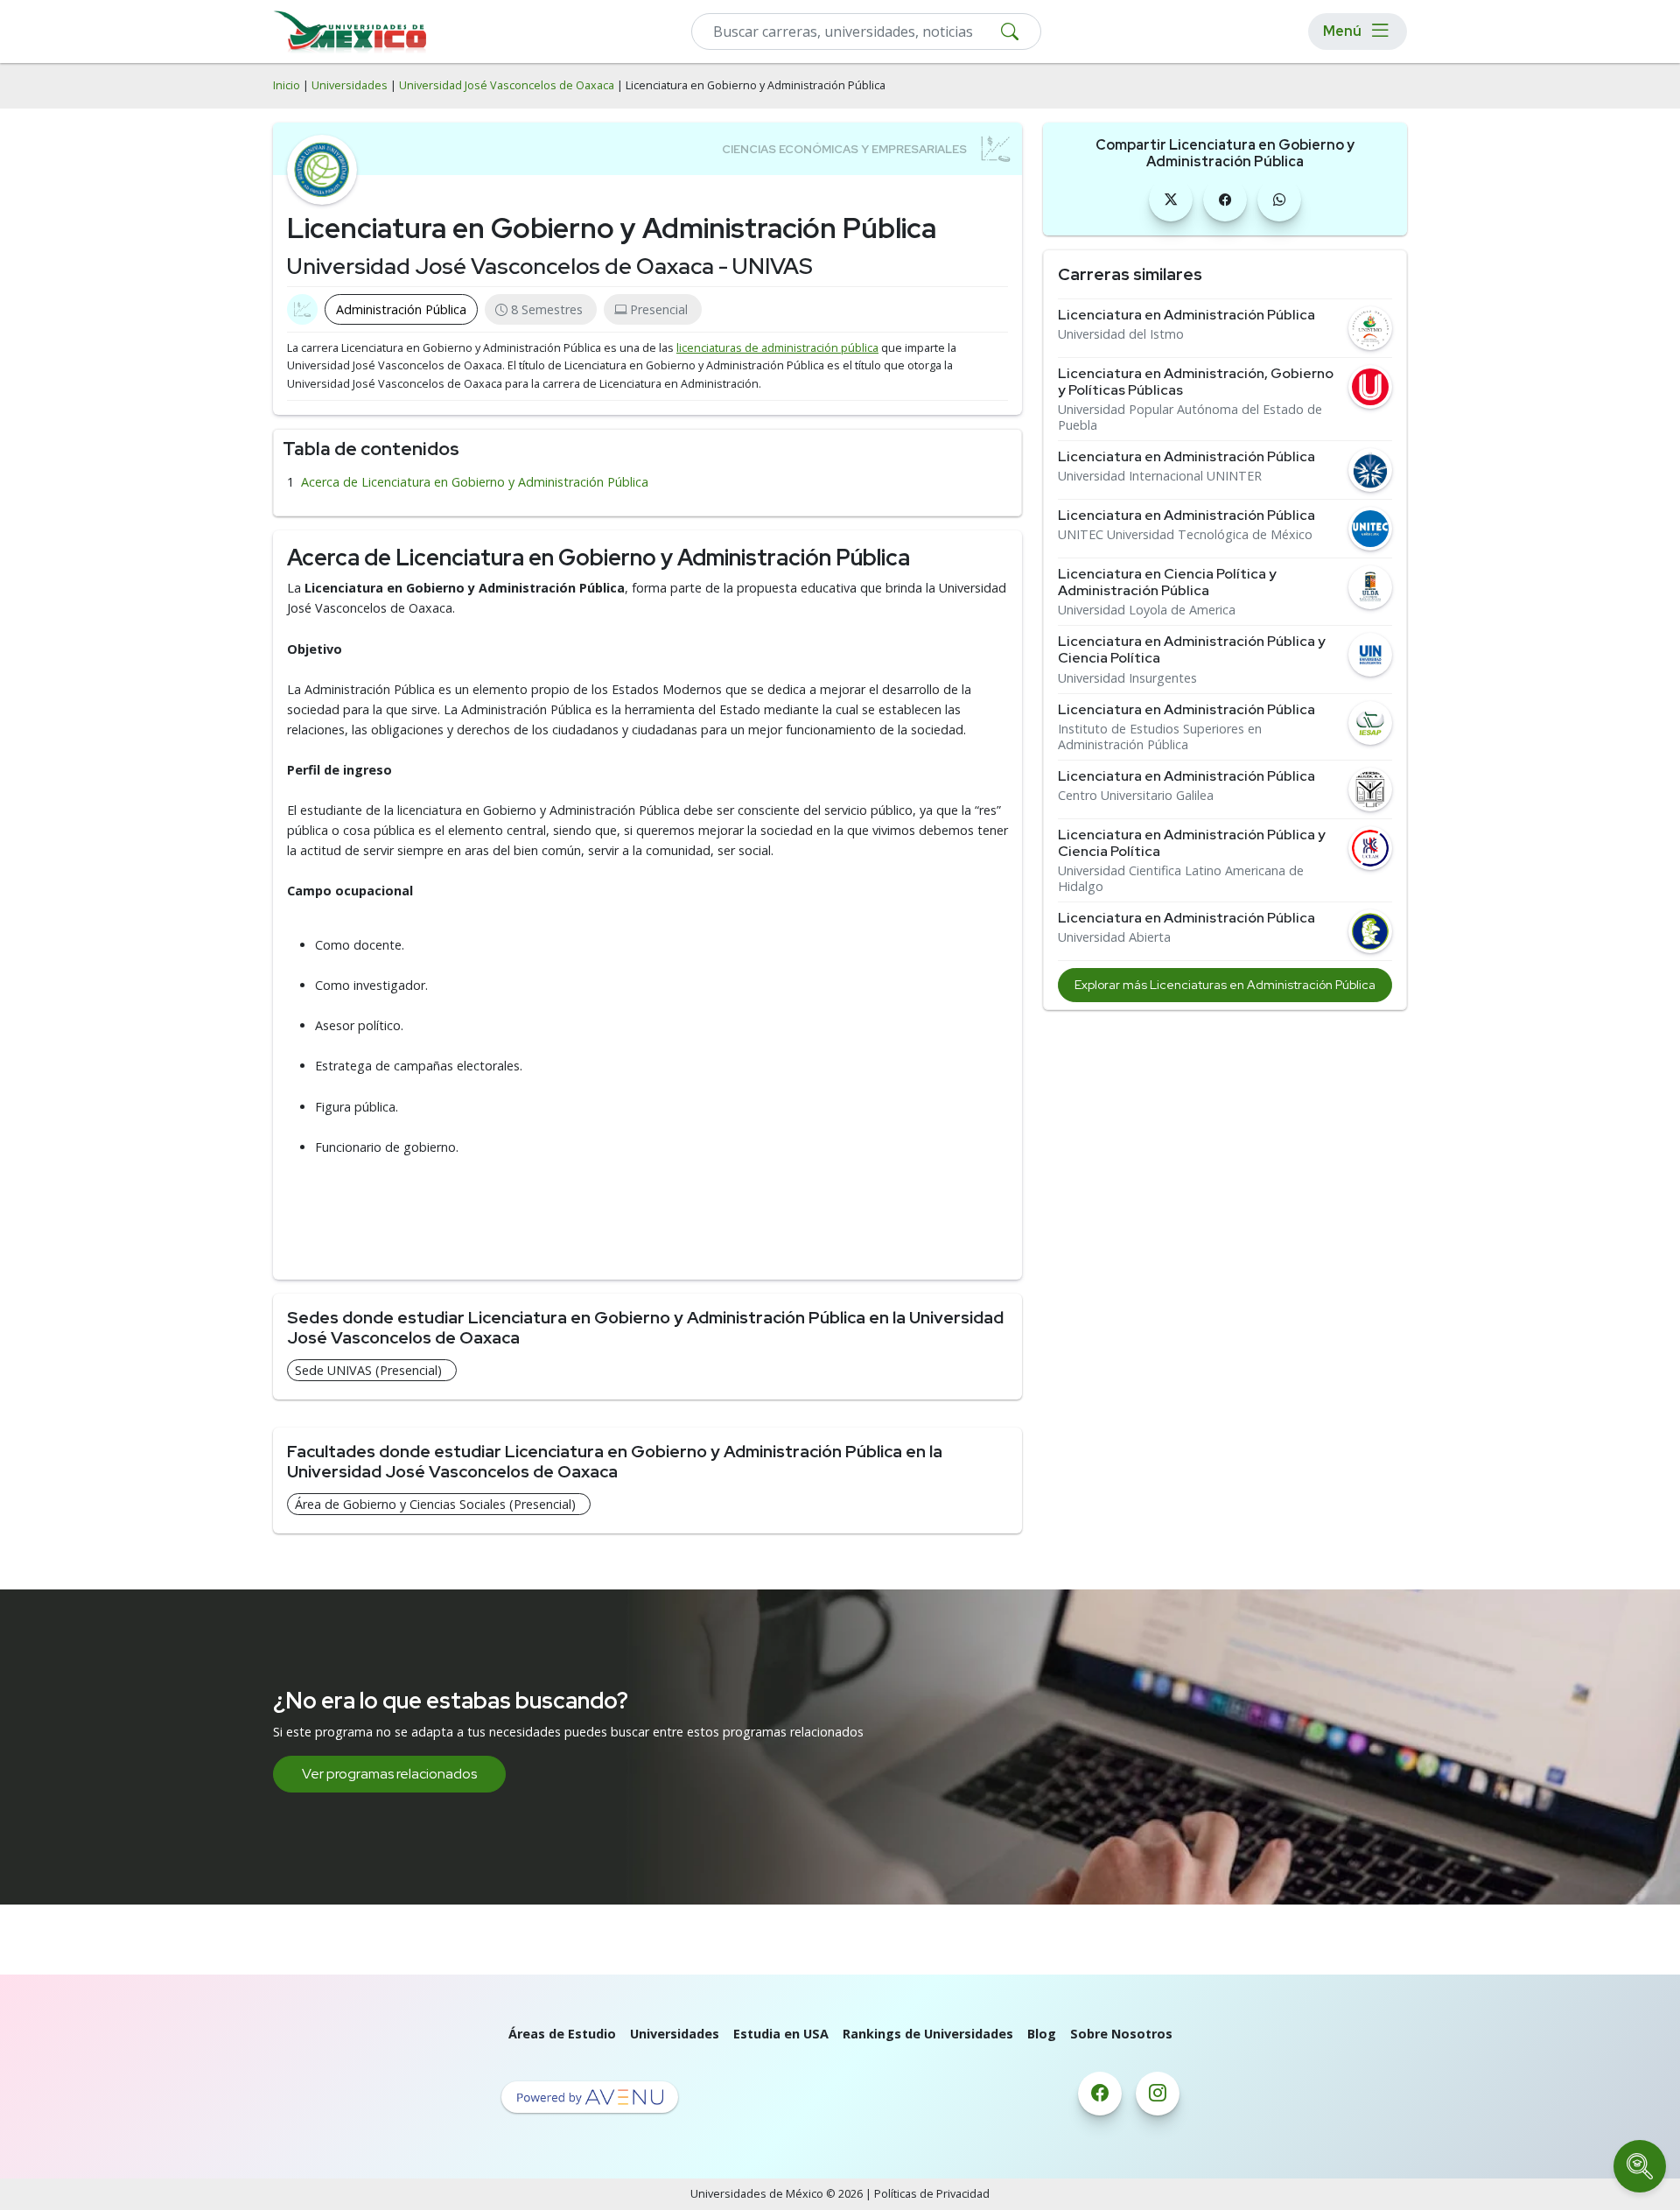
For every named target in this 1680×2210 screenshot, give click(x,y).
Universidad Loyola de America (1147, 610)
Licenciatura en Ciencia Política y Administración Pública (1167, 582)
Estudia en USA (781, 2034)
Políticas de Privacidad (932, 2194)
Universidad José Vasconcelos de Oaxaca (507, 85)
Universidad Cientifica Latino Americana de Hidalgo (1181, 879)
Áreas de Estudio (562, 2034)
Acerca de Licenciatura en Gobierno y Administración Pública (475, 482)
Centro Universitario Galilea (1136, 796)
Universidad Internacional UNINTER (1160, 476)
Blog (1042, 2034)
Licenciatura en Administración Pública (1186, 315)
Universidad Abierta (1114, 937)
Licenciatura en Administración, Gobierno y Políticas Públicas (1196, 382)
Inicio (287, 85)
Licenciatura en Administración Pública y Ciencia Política (1192, 649)
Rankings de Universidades (928, 2034)
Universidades (350, 85)
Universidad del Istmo (1121, 334)
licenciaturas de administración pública (777, 348)
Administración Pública (401, 309)
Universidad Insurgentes (1127, 678)
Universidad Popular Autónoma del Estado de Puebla (1190, 417)
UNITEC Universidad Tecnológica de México (1185, 535)
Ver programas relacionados (389, 1774)
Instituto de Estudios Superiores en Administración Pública (1160, 737)
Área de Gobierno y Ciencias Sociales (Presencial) (435, 1504)
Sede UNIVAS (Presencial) (368, 1370)
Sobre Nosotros (1121, 2034)
